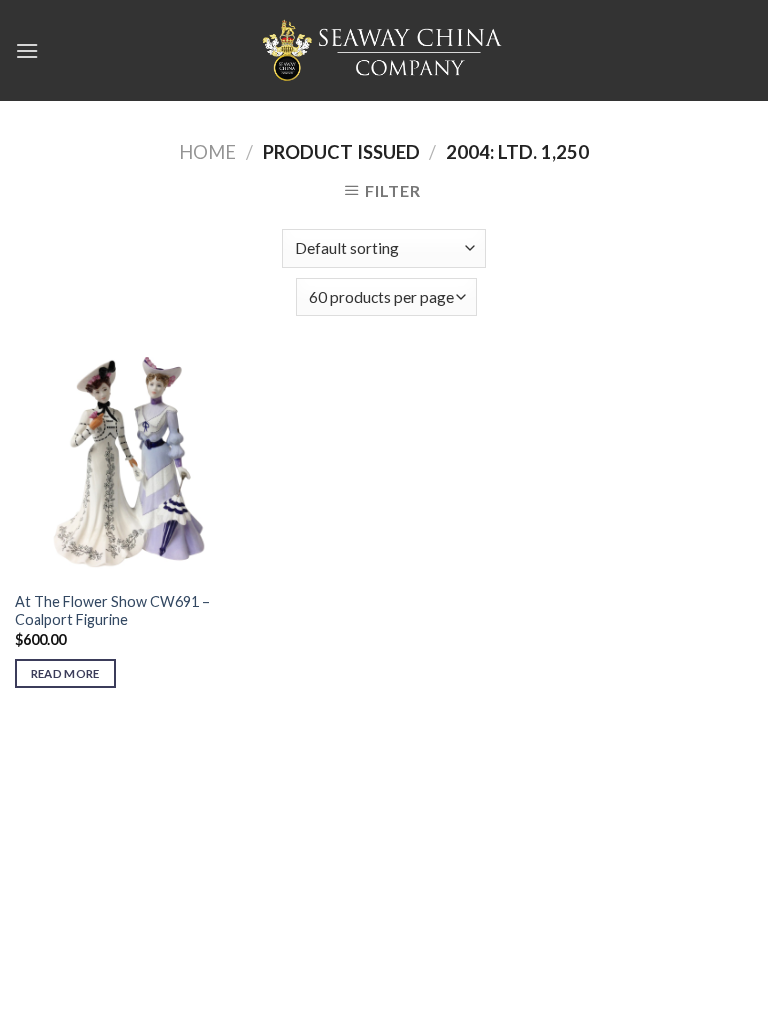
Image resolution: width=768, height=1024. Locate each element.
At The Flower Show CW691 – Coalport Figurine (112, 611)
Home (207, 152)
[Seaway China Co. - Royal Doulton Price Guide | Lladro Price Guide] (384, 50)
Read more (65, 673)
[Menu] (27, 50)
